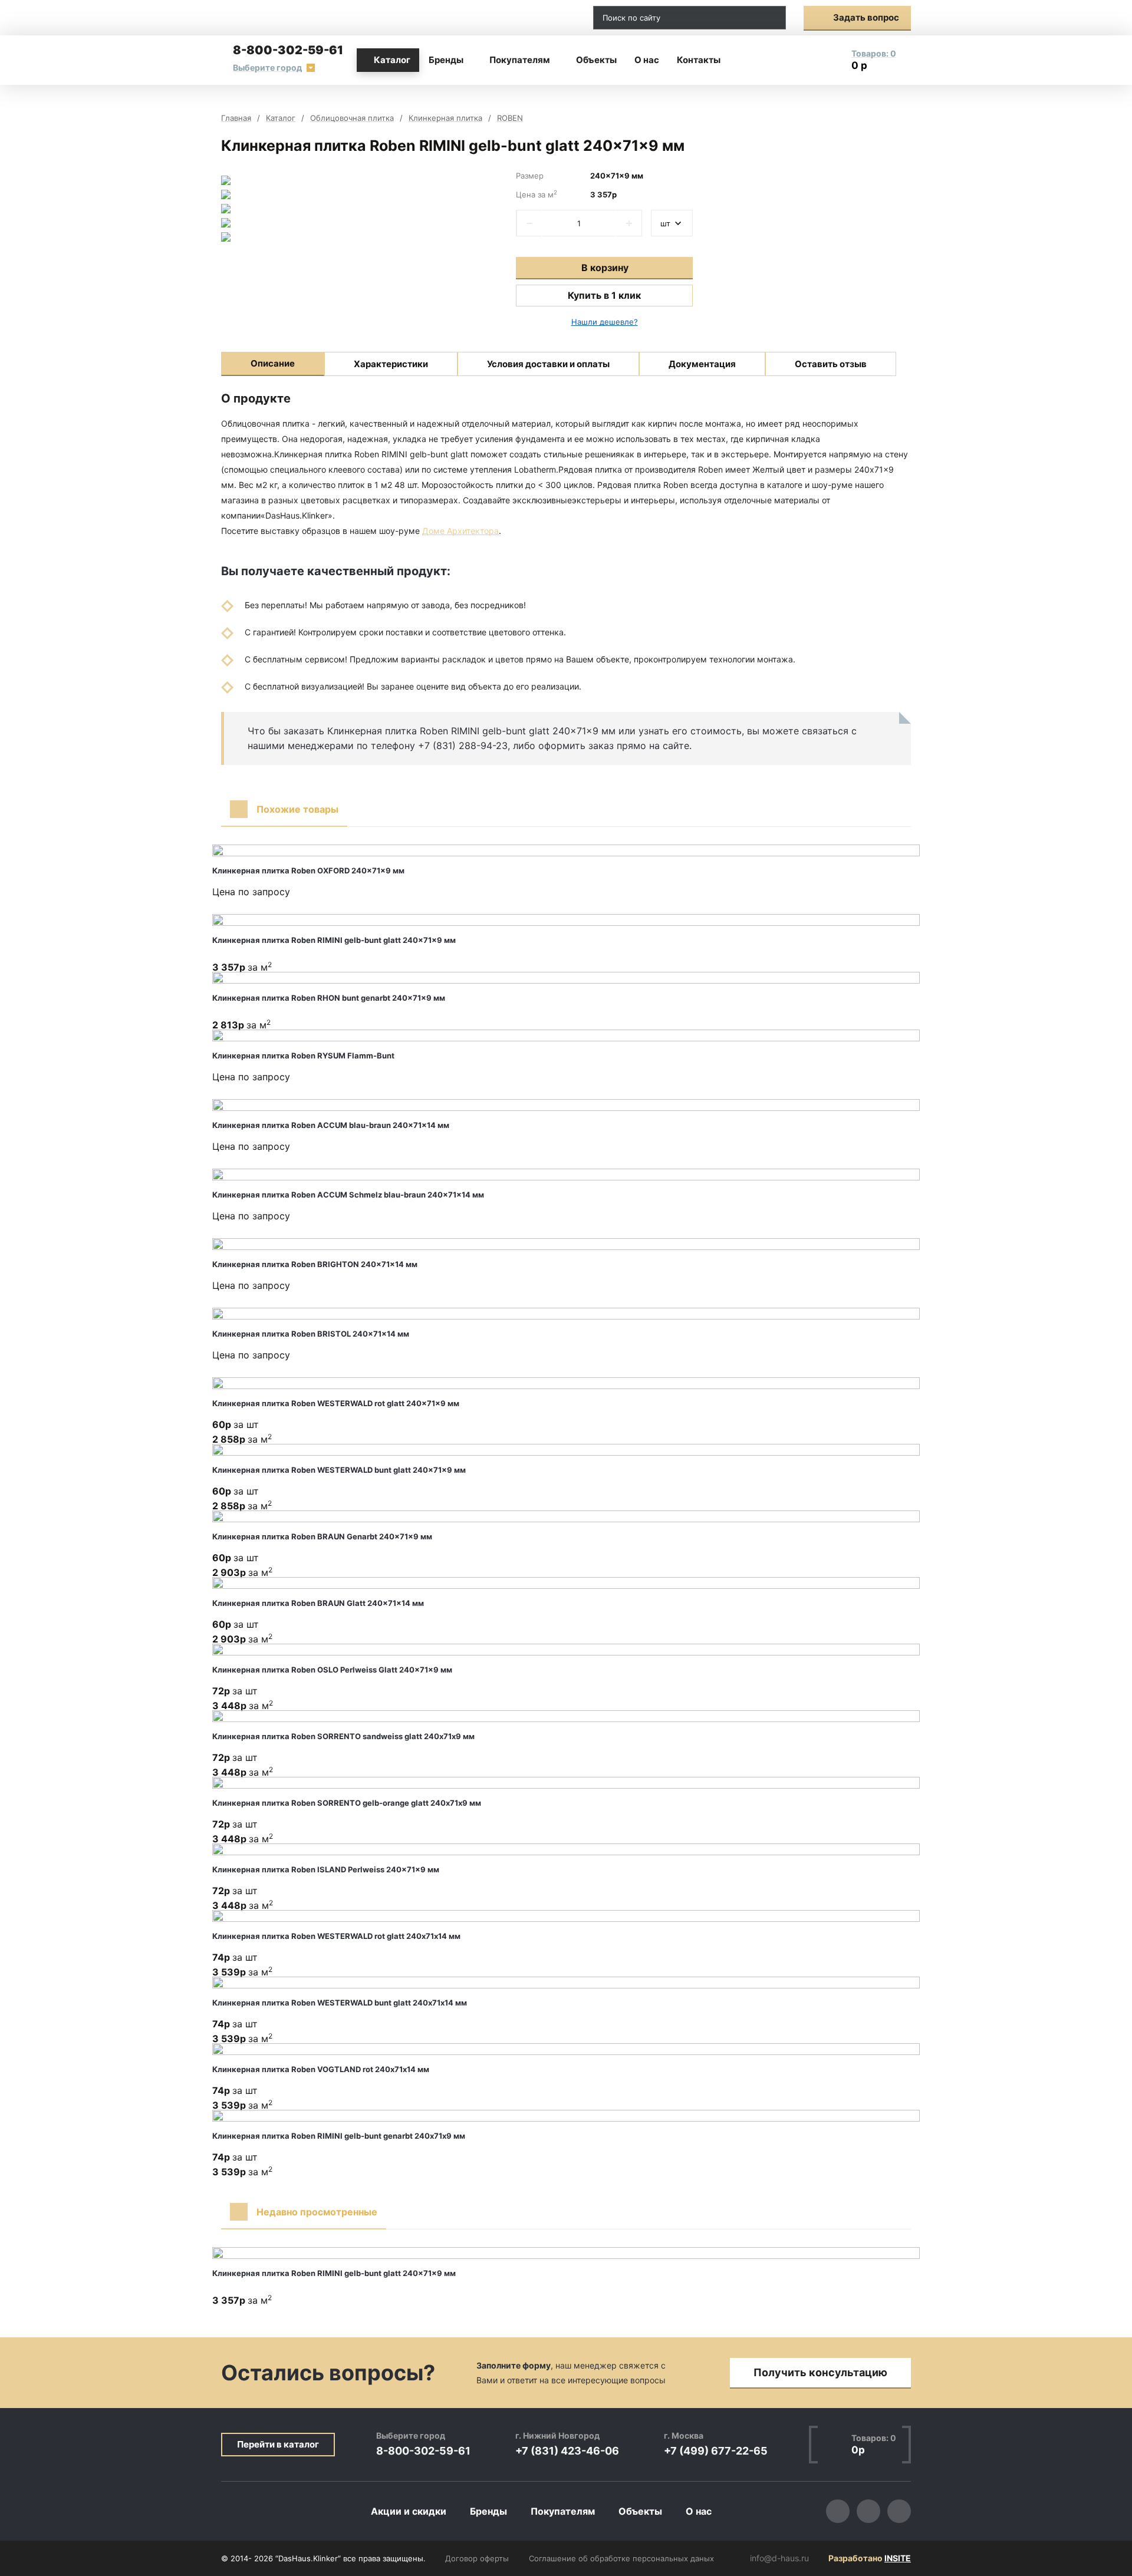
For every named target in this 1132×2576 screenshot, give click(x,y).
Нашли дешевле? (605, 322)
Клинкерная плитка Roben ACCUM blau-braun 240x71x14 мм (331, 1125)
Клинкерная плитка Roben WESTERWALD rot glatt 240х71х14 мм (336, 1936)
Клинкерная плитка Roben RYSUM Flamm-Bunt (303, 1056)
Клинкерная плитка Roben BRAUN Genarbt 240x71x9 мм (322, 1536)
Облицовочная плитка (352, 118)
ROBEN (510, 118)
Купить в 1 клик (604, 295)
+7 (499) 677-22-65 (716, 2451)
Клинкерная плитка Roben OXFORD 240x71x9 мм (308, 870)
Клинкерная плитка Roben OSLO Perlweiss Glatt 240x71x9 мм (332, 1670)
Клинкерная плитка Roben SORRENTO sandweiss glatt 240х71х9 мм (343, 1736)
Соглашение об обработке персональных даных (621, 2558)
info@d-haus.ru (546, 18)
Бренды (446, 60)
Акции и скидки (409, 2511)
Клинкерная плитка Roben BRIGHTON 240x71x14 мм (315, 1264)
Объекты (596, 60)
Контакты (699, 60)
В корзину (605, 268)
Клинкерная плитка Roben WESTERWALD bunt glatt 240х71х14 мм (340, 2003)
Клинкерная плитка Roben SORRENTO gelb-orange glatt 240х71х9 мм (347, 1803)
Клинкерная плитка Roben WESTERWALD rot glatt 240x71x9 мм (336, 1403)
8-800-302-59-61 (288, 50)
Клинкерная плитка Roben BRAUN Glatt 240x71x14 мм (318, 1603)
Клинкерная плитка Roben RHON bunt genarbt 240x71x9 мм (329, 998)
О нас (647, 60)
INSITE (898, 2558)
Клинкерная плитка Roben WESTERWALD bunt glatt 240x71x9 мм (339, 1470)
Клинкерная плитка (445, 118)
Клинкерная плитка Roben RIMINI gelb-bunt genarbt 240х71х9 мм (339, 2136)
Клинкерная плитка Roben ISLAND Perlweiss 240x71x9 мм (326, 1869)
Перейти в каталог (278, 2444)
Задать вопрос (866, 17)
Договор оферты (477, 2558)
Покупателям (520, 60)
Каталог (392, 60)
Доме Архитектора (460, 531)
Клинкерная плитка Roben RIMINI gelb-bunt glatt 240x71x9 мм (334, 940)
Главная (236, 118)
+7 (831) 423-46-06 (567, 2451)
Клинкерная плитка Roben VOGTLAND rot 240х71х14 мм (321, 2069)
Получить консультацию (820, 2372)
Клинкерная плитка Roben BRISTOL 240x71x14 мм (311, 1334)
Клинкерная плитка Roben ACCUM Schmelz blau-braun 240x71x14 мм (348, 1195)
